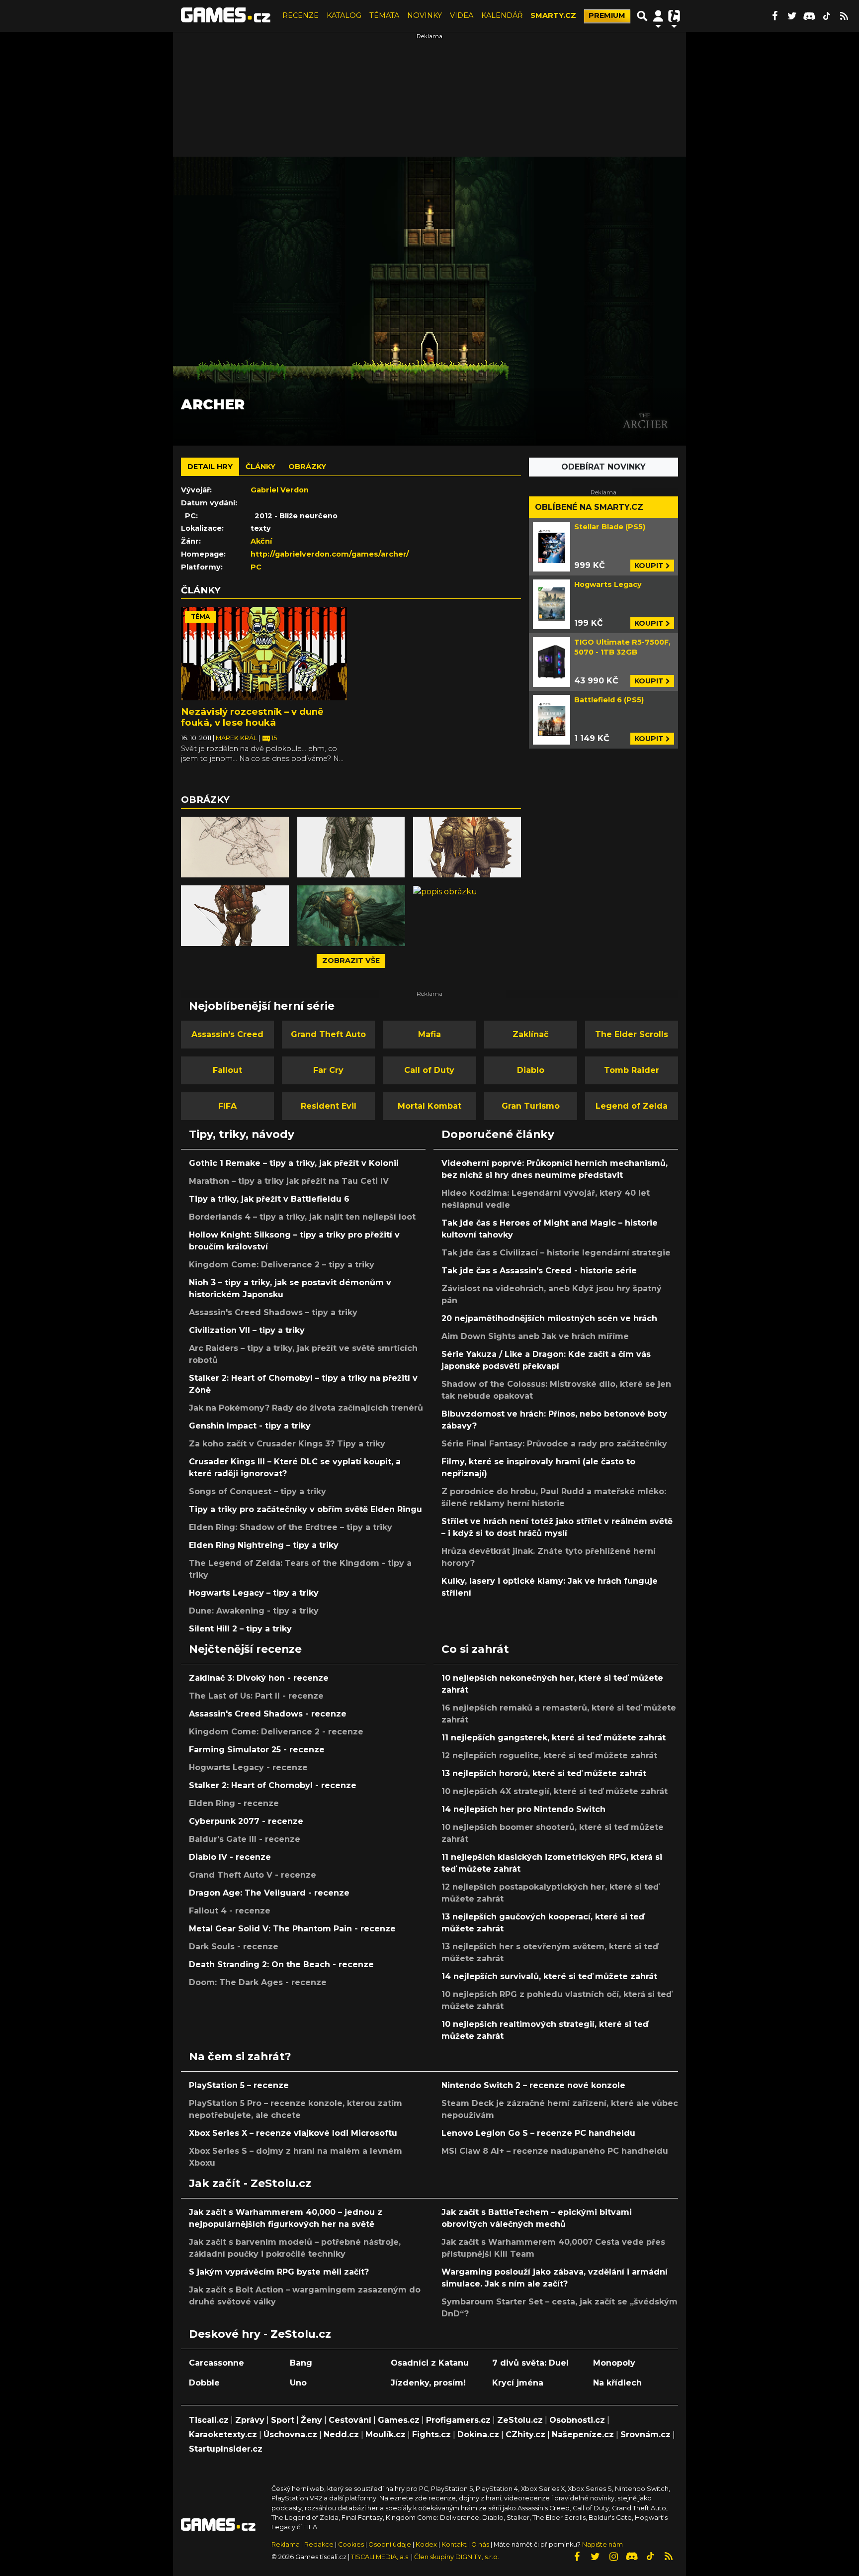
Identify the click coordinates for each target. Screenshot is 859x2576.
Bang (301, 2363)
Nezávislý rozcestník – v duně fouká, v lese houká (252, 717)
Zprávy (250, 2420)
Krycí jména (518, 2383)
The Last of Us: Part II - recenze (256, 1696)
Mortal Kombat (429, 1106)
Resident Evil (329, 1106)
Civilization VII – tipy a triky (247, 1330)
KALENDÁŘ (502, 15)
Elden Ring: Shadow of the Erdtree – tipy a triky (291, 1527)
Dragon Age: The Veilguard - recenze (269, 1893)
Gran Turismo (531, 1106)
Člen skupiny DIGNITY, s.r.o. (457, 2557)
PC (256, 567)
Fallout (227, 1070)
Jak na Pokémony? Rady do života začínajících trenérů (306, 1408)
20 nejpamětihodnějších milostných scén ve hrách (549, 1318)
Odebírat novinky (603, 467)
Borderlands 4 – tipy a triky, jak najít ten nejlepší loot (302, 1217)
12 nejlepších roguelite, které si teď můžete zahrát (549, 1756)
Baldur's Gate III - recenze (245, 1839)
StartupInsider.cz (226, 2449)
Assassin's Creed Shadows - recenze (268, 1714)
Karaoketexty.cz (223, 2434)
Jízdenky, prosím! (428, 2383)
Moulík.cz (386, 2434)
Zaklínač (530, 1034)
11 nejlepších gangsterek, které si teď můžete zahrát (554, 1738)
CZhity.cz (525, 2434)
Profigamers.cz (458, 2420)
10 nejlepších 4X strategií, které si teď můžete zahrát (555, 1791)
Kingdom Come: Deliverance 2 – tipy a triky (282, 1265)
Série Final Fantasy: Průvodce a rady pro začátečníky (554, 1444)
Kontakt (455, 2544)
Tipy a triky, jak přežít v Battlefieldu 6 (269, 1199)
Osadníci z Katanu (430, 2363)
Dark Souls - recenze (234, 1947)
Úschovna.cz (290, 2434)
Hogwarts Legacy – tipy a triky (254, 1593)
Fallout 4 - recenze (230, 1911)
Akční (261, 541)
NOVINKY (425, 15)
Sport (283, 2420)
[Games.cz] (226, 16)
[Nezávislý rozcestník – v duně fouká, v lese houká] (264, 654)
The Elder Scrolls (632, 1034)
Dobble (204, 2383)
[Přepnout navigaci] (658, 16)
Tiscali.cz (209, 2420)
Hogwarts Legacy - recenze (248, 1767)
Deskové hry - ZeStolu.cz (260, 2334)
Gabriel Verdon (280, 490)
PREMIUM (607, 15)
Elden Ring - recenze (234, 1803)
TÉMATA (384, 15)
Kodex (427, 2544)
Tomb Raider (632, 1070)
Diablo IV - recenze (230, 1857)
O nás (481, 2544)
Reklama (286, 2544)
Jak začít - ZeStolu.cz (250, 2183)
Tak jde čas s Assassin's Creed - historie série (539, 1271)
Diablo (531, 1070)
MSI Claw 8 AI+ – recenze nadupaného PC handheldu (555, 2151)
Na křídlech (617, 2383)
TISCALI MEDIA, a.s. (380, 2557)
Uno (298, 2383)
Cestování (350, 2420)
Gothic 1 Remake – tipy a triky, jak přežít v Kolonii (294, 1163)
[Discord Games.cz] (809, 16)
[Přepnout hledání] (642, 16)
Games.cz (399, 2420)
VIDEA (462, 15)
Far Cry (328, 1070)
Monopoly (614, 2363)
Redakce (319, 2544)
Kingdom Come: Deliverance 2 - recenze (276, 1732)
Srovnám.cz (645, 2434)
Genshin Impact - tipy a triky (250, 1426)
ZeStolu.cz (520, 2420)
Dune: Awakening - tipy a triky (254, 1611)
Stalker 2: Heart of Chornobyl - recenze (273, 1785)
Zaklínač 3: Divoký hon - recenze (259, 1678)
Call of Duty (429, 1070)
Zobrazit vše (351, 960)
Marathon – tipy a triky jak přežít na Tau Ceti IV (289, 1181)
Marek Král (237, 738)
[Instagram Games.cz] (613, 2557)
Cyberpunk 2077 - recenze (246, 1821)
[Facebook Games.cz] (774, 16)
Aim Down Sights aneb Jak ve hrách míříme (535, 1336)
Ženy (311, 2420)
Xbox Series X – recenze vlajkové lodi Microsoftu (293, 2133)
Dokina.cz (478, 2434)
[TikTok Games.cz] (827, 16)
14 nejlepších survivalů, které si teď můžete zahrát (549, 1976)
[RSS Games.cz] (844, 16)
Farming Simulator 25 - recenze (257, 1750)
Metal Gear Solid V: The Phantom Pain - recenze (292, 1929)
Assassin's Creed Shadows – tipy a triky (273, 1312)
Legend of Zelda (632, 1106)
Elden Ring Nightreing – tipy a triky (264, 1545)
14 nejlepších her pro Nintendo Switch (523, 1809)
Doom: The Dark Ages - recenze (258, 1982)
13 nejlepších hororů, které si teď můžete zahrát (544, 1773)
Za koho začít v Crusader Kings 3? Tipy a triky (287, 1444)
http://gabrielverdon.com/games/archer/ (330, 554)
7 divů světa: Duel (530, 2363)
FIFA (227, 1106)
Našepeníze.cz (583, 2434)
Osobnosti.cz (577, 2420)
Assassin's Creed (227, 1034)
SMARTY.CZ (553, 15)
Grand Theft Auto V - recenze (253, 1875)
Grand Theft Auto (328, 1034)
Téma (200, 617)
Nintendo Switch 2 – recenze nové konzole (533, 2085)
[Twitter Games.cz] (792, 16)
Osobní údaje (390, 2544)
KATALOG (344, 15)
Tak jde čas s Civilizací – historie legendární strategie (556, 1253)
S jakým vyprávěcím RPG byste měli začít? (279, 2272)
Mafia (429, 1034)
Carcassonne (216, 2363)
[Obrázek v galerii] (235, 847)
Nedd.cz (341, 2434)
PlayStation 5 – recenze (239, 2085)
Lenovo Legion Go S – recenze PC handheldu (538, 2133)
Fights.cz (431, 2434)
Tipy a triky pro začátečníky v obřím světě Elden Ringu (305, 1509)
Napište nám (602, 2544)
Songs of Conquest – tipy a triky (258, 1491)
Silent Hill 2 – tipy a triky (240, 1629)
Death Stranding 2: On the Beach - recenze (281, 1964)
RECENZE (301, 15)
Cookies (351, 2544)
